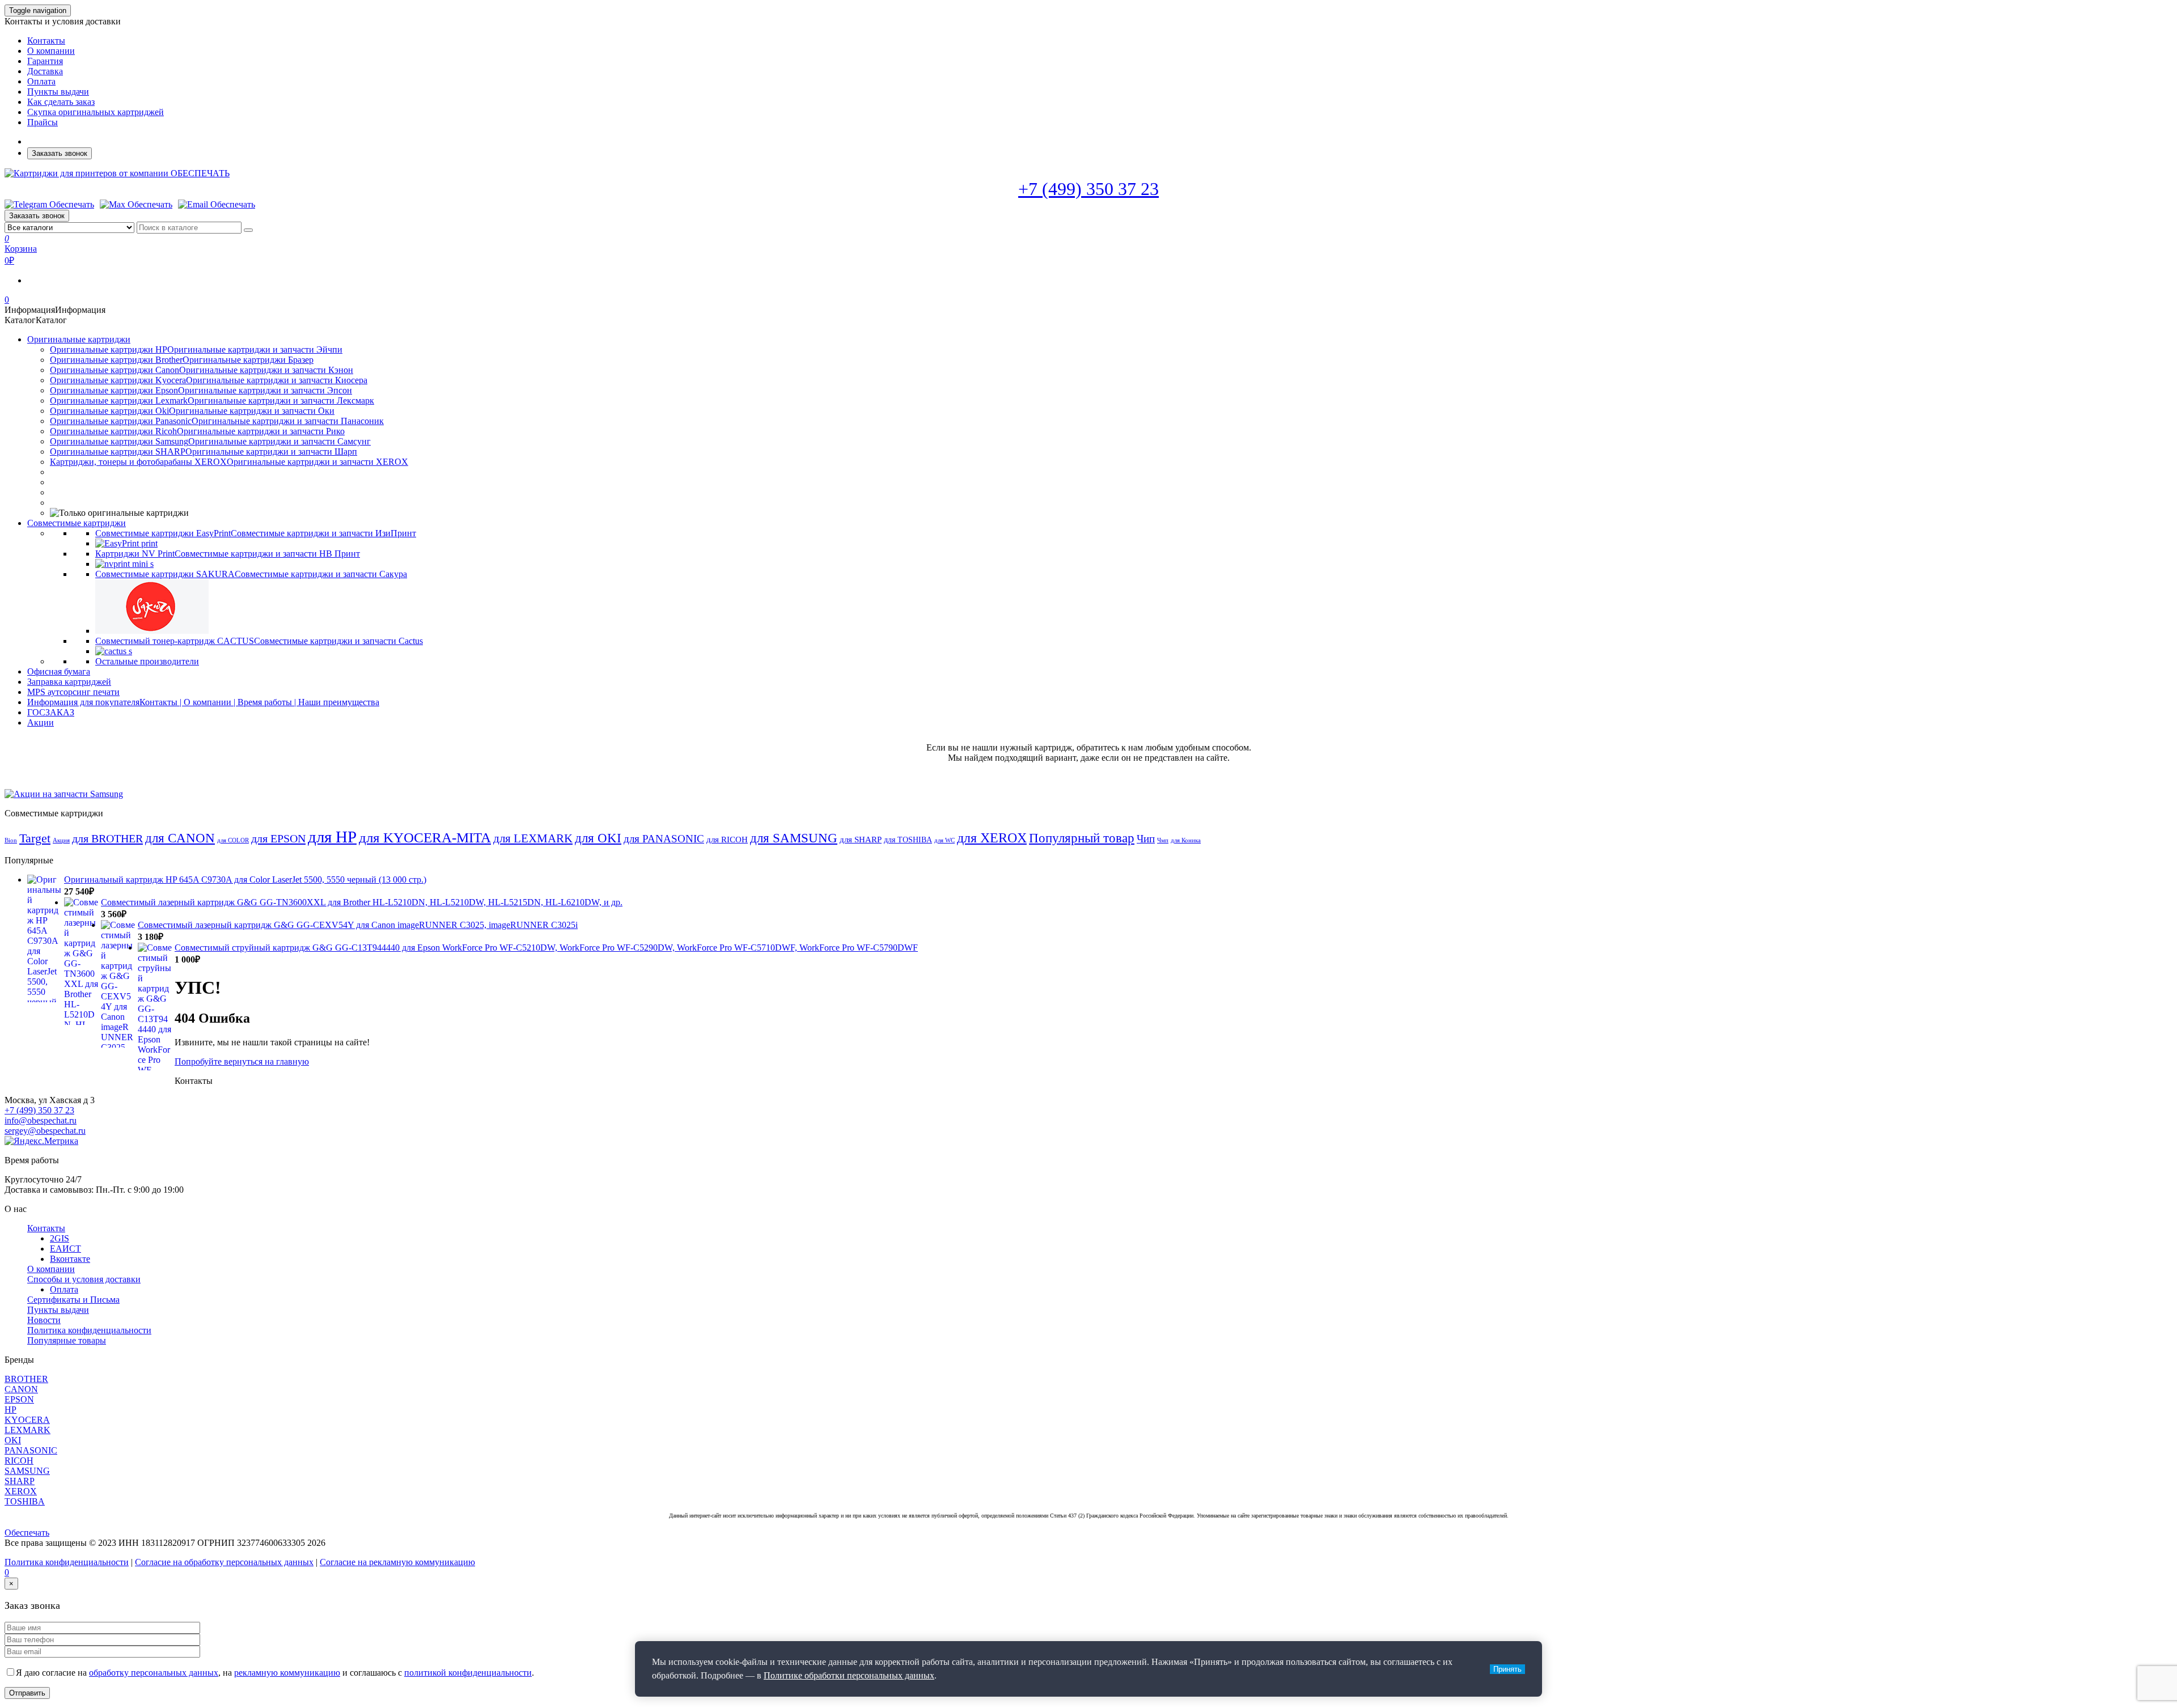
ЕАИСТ (65, 1249)
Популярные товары (67, 1340)
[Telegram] (49, 205)
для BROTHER (107, 838)
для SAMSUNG (794, 838)
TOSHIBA (25, 1501)
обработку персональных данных (154, 1673)
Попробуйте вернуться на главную (242, 1061)
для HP (332, 837)
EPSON (19, 1399)
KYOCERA (27, 1420)
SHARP (20, 1481)
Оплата (41, 81)
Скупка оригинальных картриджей (96, 112)
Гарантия (45, 61)
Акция (61, 840)
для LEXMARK (533, 838)
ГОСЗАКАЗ (51, 712)
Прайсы (43, 122)
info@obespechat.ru (41, 1120)
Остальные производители (147, 661)
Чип (1146, 839)
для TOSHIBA (908, 840)
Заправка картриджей (69, 682)
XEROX (21, 1491)
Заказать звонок (60, 153)
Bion (11, 840)
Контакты (46, 41)
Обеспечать (27, 1533)
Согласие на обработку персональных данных (224, 1562)
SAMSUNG (27, 1471)
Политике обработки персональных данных (849, 1675)
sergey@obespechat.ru (45, 1131)
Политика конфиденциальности (89, 1330)
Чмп (1163, 840)
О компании (51, 51)
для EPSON (278, 838)
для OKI (598, 838)
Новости (44, 1320)
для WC (945, 840)
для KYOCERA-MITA (425, 838)
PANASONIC (31, 1450)
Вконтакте (70, 1259)
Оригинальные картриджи (79, 339)
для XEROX (992, 838)
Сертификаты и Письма (73, 1300)
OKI (13, 1440)
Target (35, 838)
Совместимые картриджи (77, 523)
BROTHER (26, 1379)
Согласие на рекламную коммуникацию (397, 1562)
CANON (21, 1389)
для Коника (1186, 840)
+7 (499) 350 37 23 (1088, 189)
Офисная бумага (59, 671)
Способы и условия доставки (84, 1279)
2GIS (60, 1238)
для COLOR (233, 840)
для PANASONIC (664, 839)
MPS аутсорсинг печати (73, 692)
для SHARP (861, 840)
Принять (1507, 1669)
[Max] (136, 205)
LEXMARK (27, 1430)
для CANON (180, 838)
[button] (55, 310)
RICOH (19, 1461)
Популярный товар (1082, 838)
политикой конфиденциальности (468, 1673)
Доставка (45, 71)
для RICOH (727, 840)
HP (10, 1410)
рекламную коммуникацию (287, 1673)
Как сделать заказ (61, 102)
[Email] (217, 205)
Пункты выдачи (58, 92)
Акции (41, 722)
